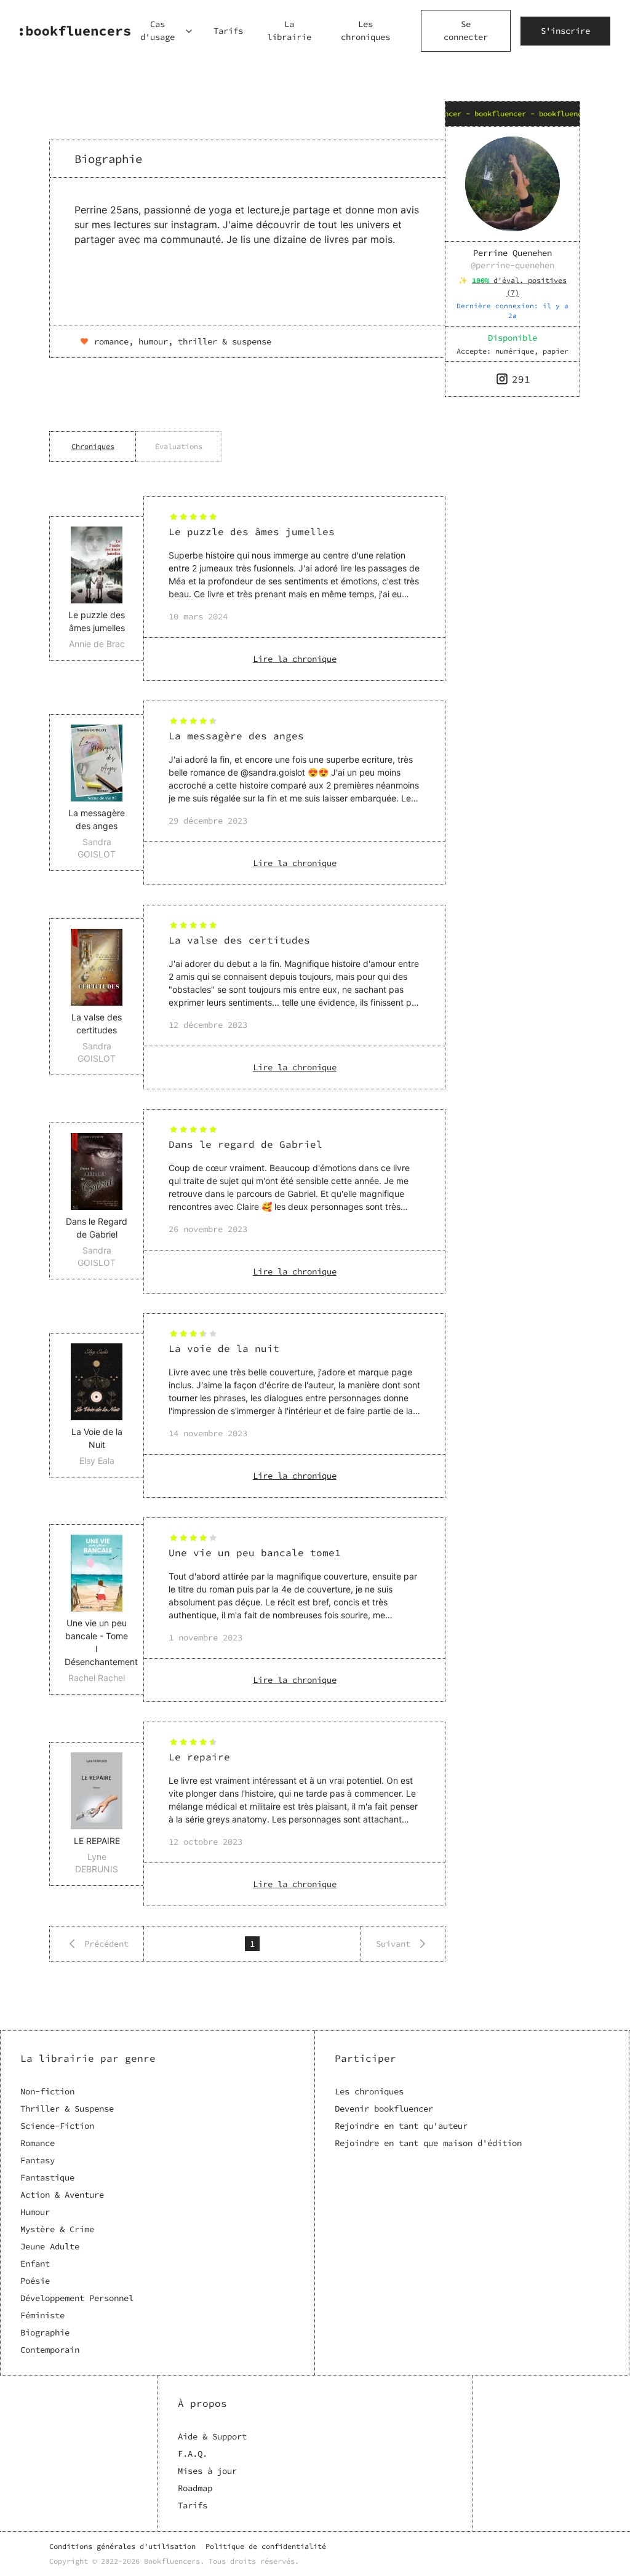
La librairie (289, 30)
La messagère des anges (236, 736)
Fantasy (38, 2160)
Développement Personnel (77, 2298)
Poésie (35, 2281)
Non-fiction (47, 2091)
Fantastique (47, 2177)
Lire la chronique (295, 659)
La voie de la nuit (224, 1348)
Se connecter (466, 30)
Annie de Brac (97, 644)
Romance (38, 2143)
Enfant (35, 2264)
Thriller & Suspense (67, 2109)
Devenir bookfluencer (384, 2109)
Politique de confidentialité (266, 2546)
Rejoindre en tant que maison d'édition (428, 2143)
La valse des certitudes (239, 940)
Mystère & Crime (57, 2229)
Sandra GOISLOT (97, 848)
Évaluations (179, 446)
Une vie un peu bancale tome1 (255, 1552)
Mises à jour (207, 2471)
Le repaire (199, 1757)
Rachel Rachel (97, 1678)
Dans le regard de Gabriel (245, 1144)
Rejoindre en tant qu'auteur (401, 2126)
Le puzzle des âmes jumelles (252, 531)
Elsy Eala (97, 1461)
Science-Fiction (57, 2126)
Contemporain (50, 2350)
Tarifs (228, 31)
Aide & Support (212, 2436)
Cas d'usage (157, 30)
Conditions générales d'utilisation (122, 2546)
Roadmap (195, 2488)
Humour (35, 2212)
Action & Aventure (62, 2195)
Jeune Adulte (50, 2246)
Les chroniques (365, 30)
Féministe (42, 2315)
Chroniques (93, 446)
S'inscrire (565, 31)
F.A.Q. (193, 2454)
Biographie (45, 2332)
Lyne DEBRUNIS (97, 1863)
